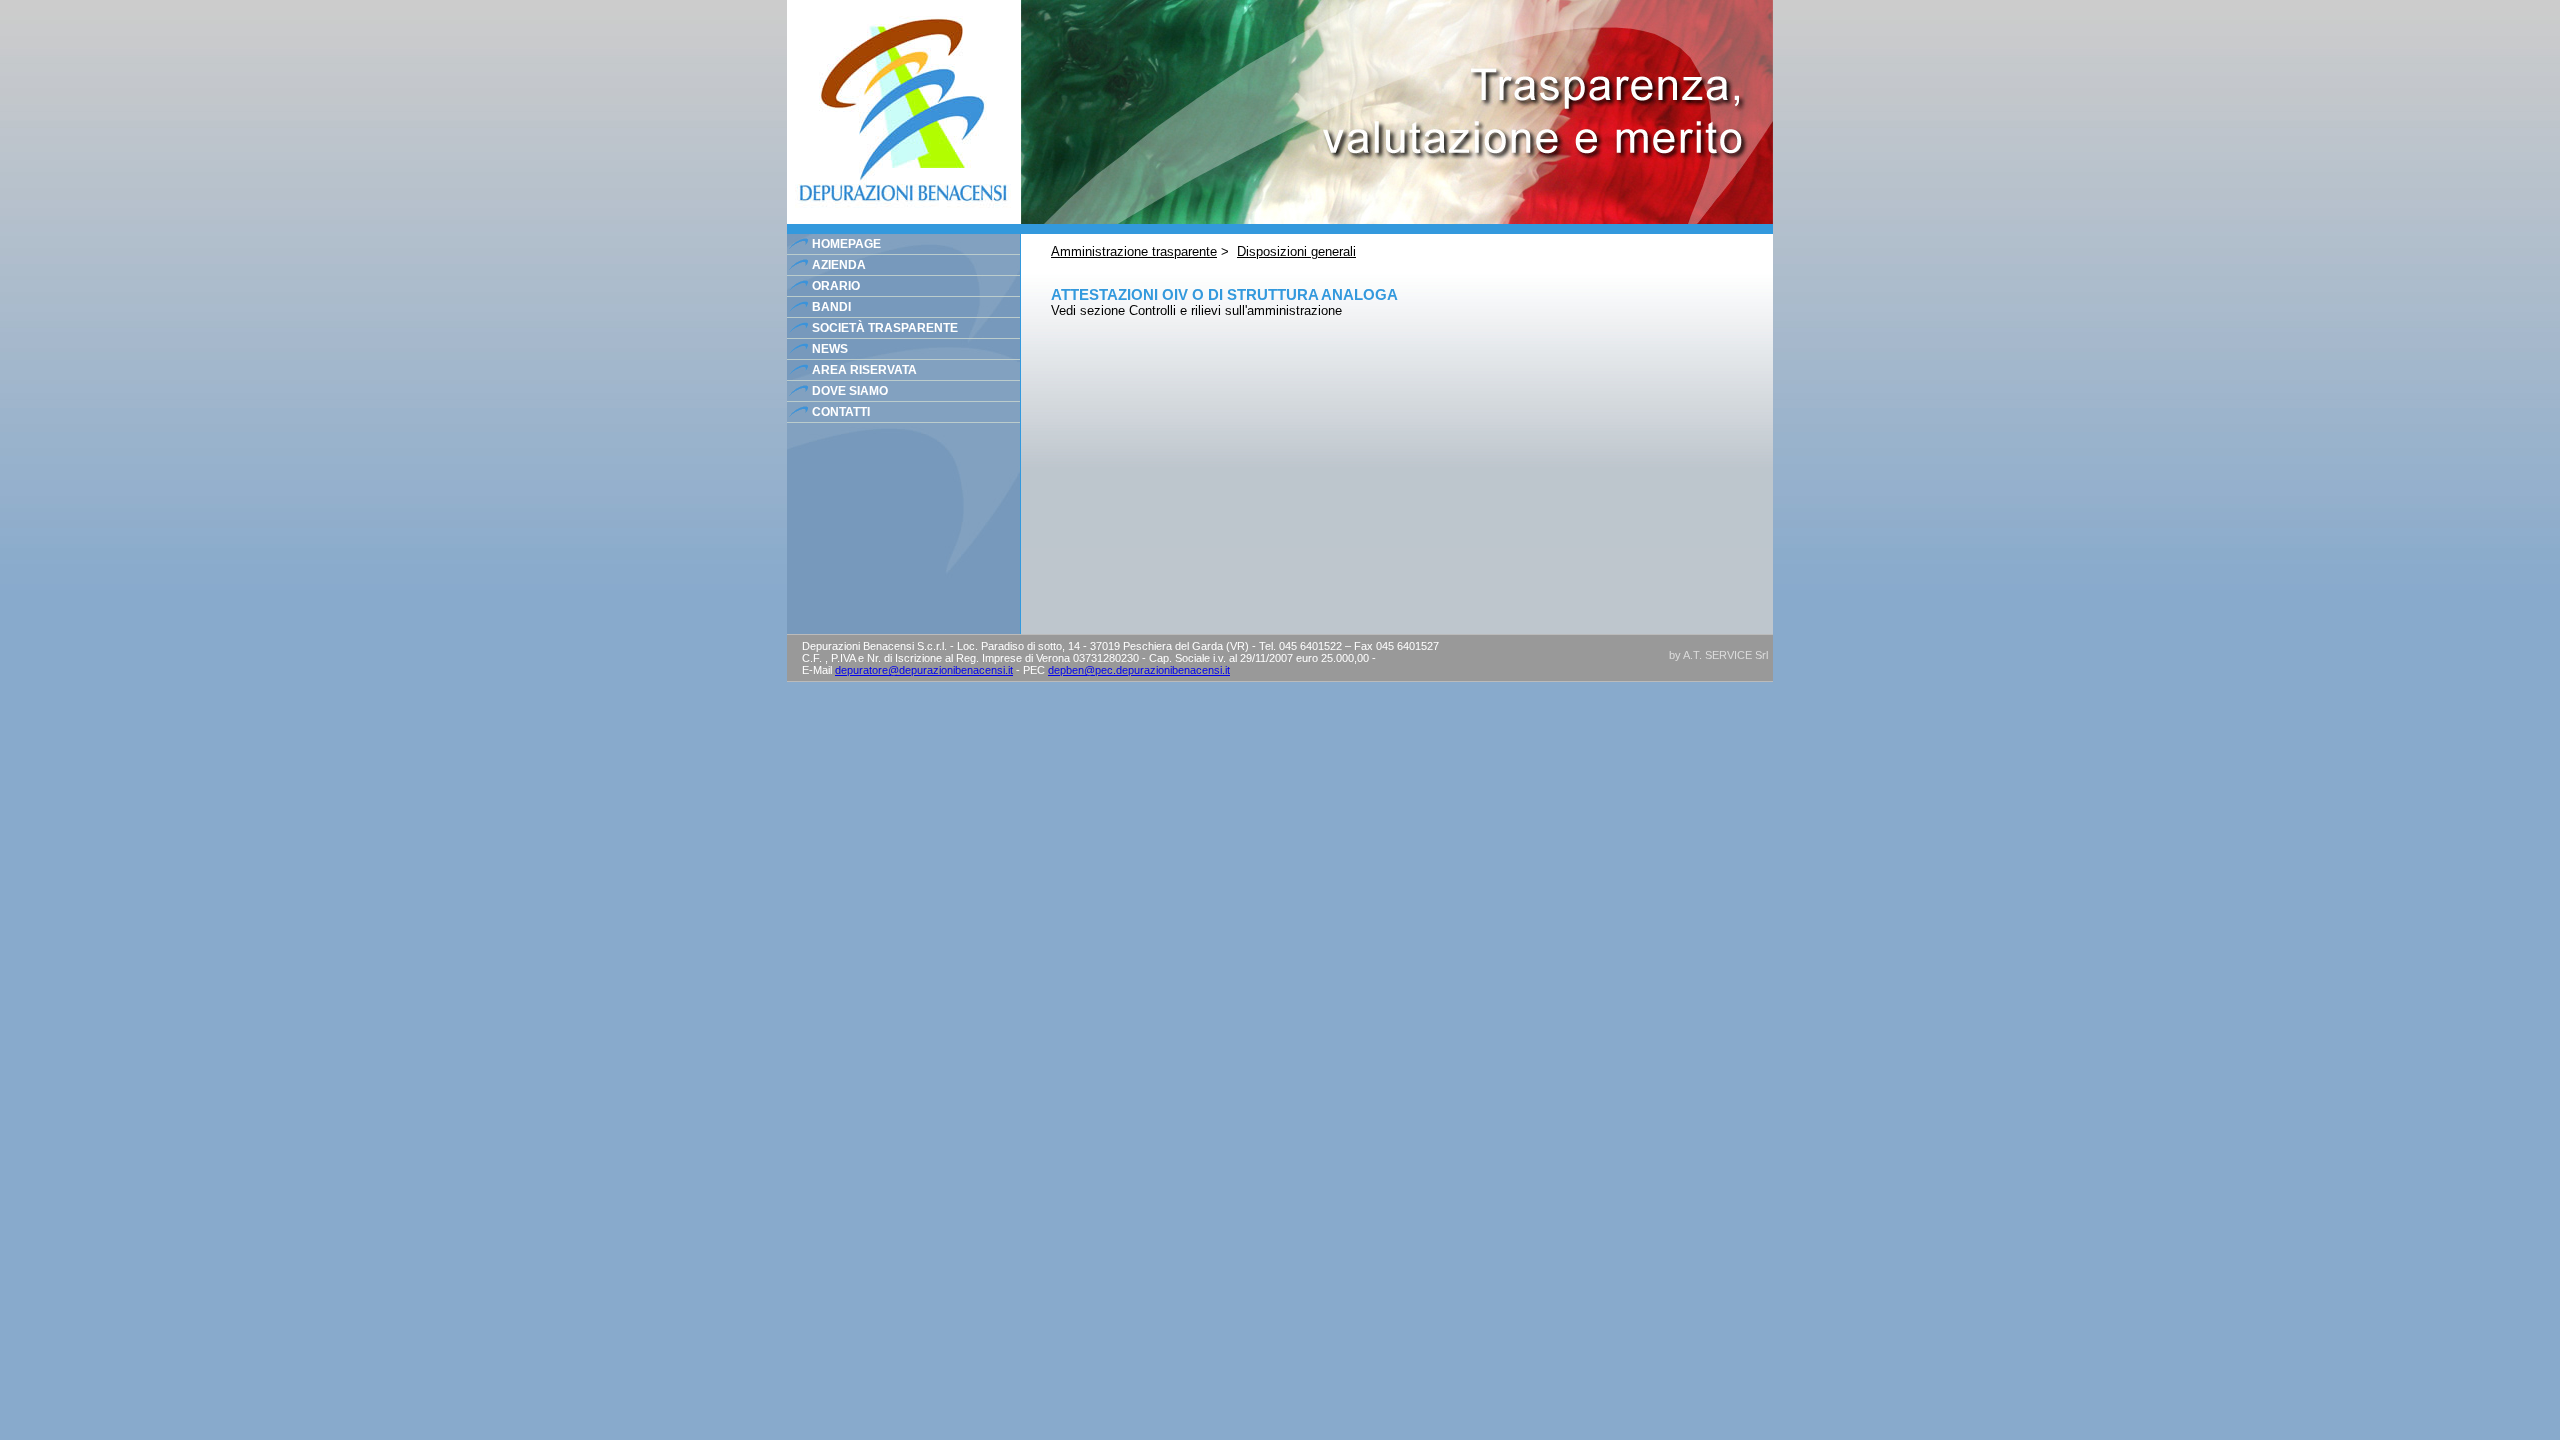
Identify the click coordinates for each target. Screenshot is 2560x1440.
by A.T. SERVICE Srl (1718, 655)
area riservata (864, 370)
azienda (839, 265)
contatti (841, 412)
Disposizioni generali (1296, 251)
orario (836, 286)
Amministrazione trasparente (1134, 251)
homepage (846, 244)
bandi (831, 307)
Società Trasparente (885, 328)
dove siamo (850, 391)
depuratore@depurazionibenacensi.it (924, 670)
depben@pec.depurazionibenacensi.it (1139, 670)
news (830, 349)
